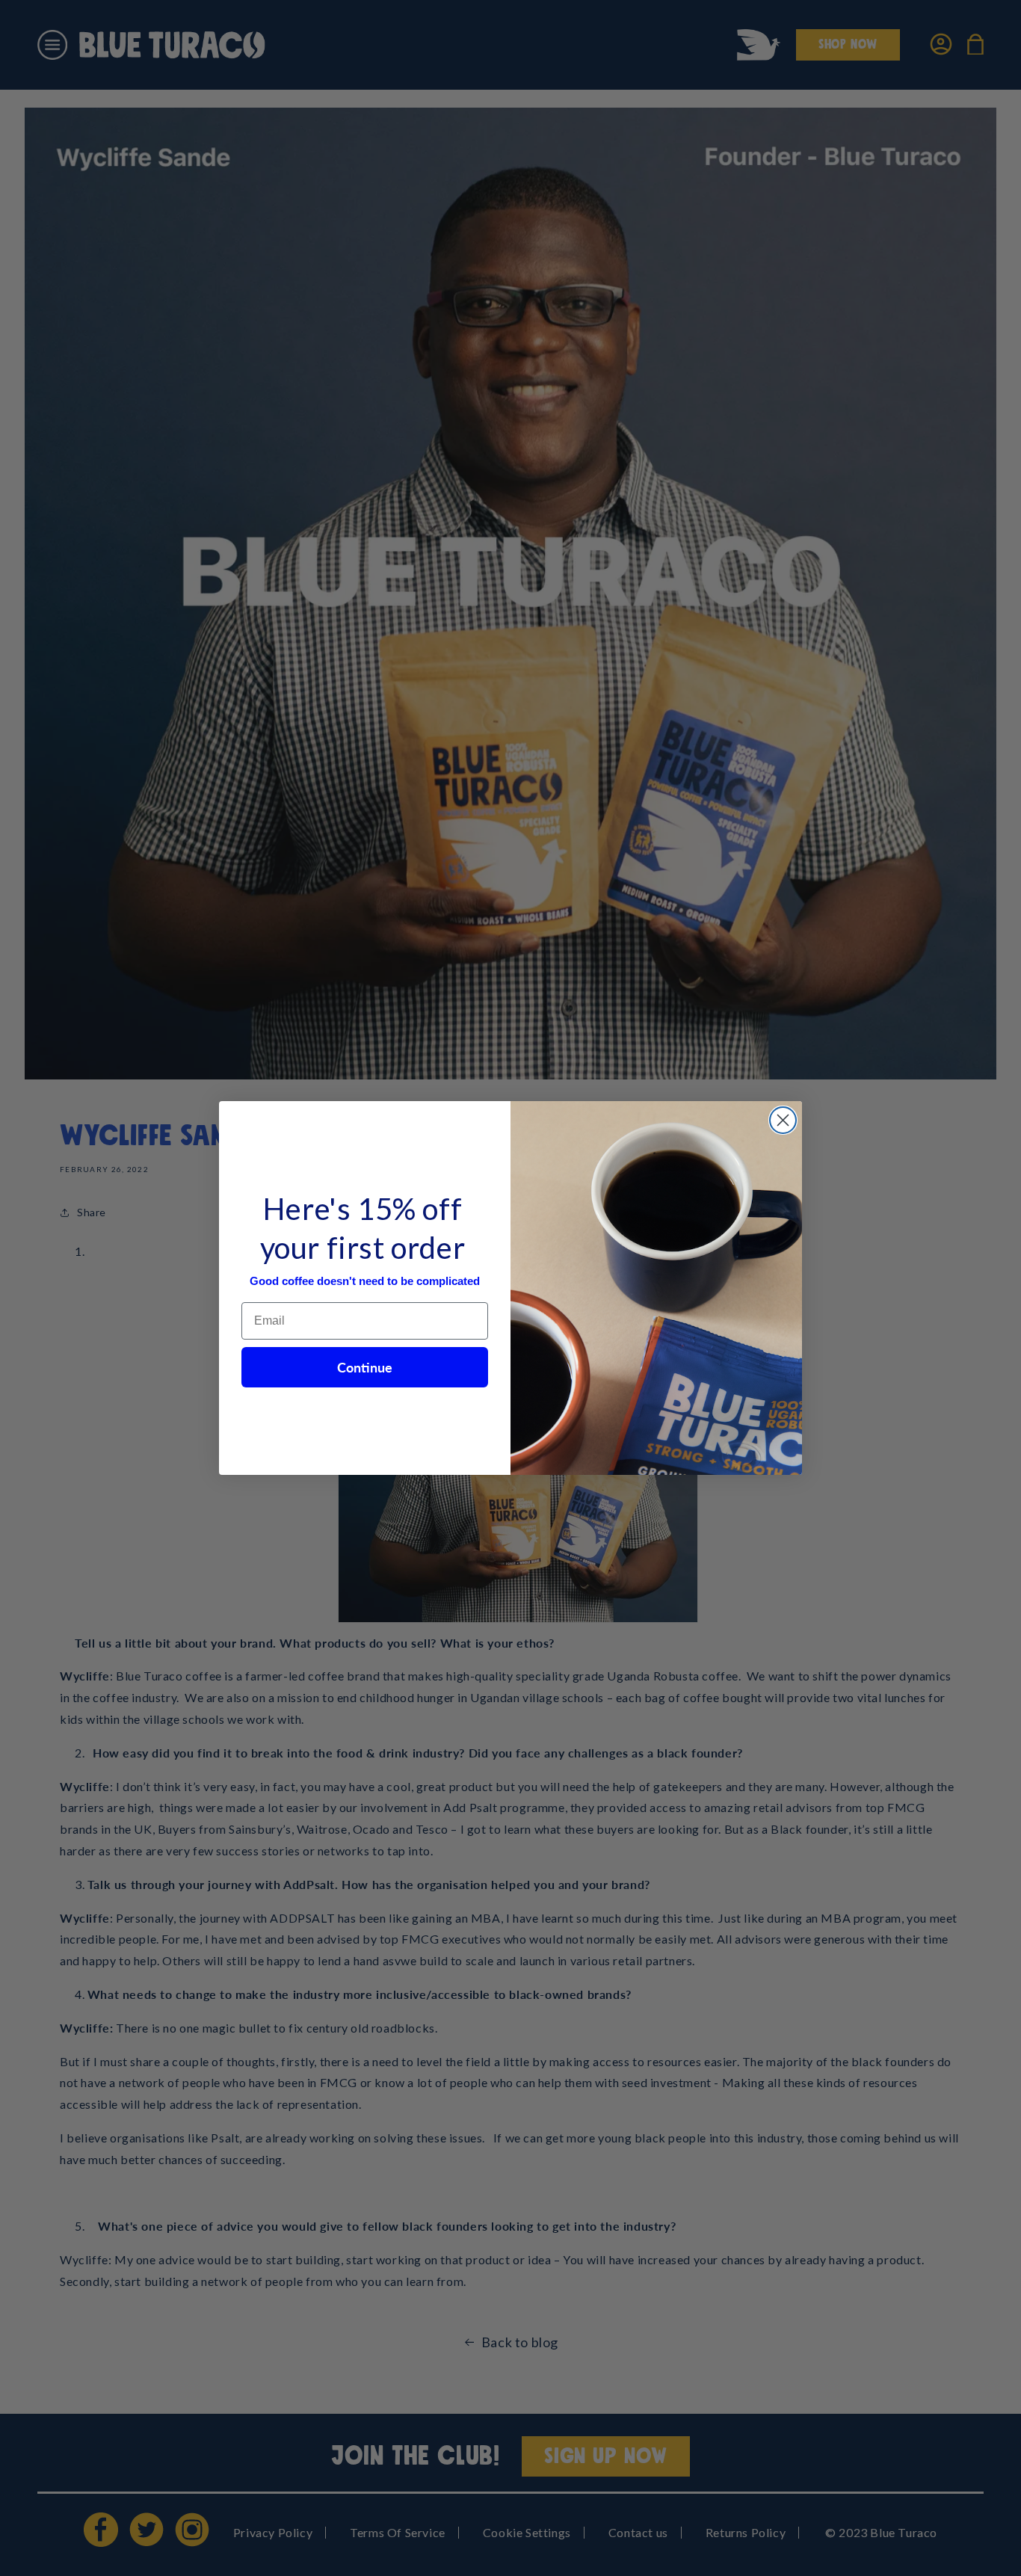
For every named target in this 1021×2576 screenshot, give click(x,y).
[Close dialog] (783, 1120)
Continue (365, 1367)
